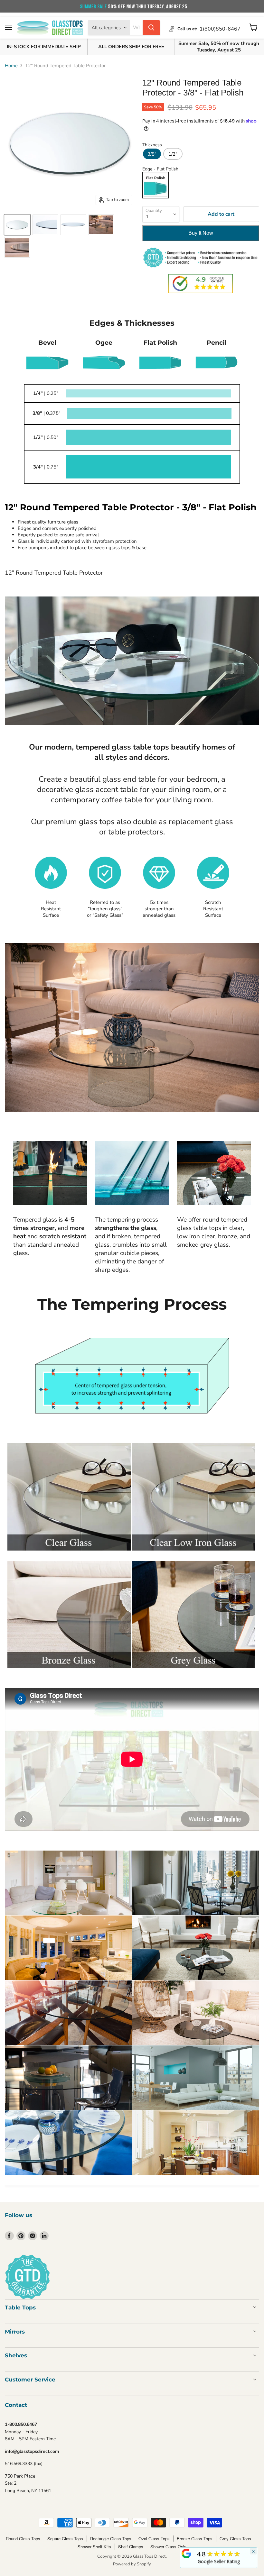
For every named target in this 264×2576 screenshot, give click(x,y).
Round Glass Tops (23, 2539)
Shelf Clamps (131, 2547)
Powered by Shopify (132, 2564)
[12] (17, 225)
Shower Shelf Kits (94, 2547)
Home (11, 66)
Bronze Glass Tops (195, 2539)
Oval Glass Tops (154, 2539)
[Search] (151, 28)
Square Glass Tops (65, 2539)
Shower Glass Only (168, 2547)
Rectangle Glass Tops (111, 2539)
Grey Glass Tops (235, 2539)
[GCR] (186, 2553)
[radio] (152, 154)
